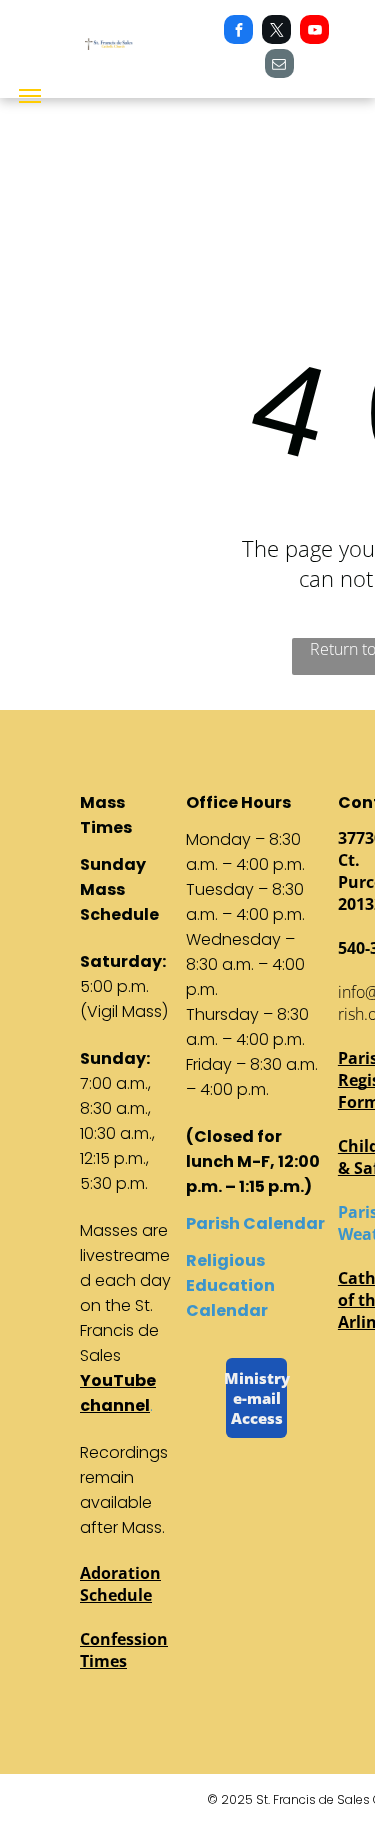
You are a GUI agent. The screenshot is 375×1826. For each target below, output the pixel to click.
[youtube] (314, 32)
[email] (279, 66)
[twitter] (276, 32)
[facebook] (238, 32)
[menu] (30, 96)
